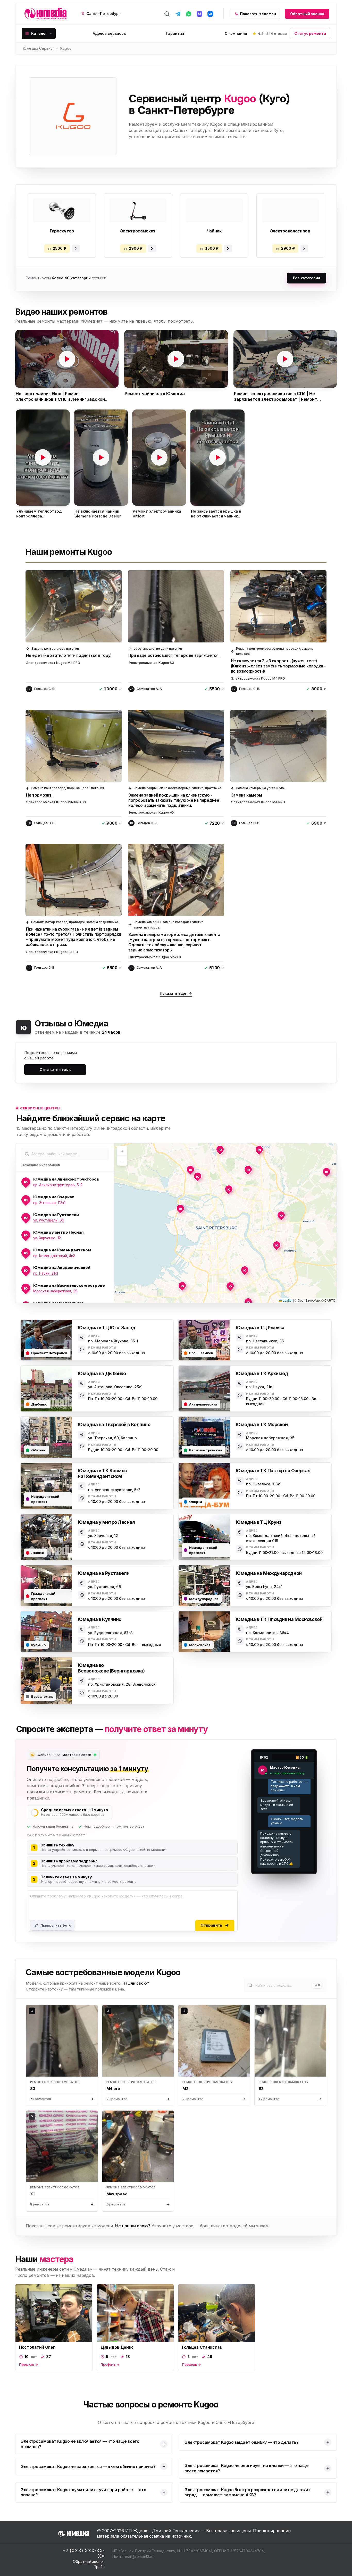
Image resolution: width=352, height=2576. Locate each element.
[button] (67, 359)
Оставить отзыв (55, 1070)
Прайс (99, 2567)
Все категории (307, 278)
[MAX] (199, 14)
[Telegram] (178, 14)
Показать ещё (173, 993)
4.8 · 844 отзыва (272, 34)
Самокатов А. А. (150, 689)
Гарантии (175, 33)
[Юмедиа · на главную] (45, 14)
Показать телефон (258, 14)
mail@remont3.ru (139, 2557)
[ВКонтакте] (210, 14)
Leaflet (287, 1300)
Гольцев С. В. (45, 689)
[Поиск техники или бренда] (167, 14)
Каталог (39, 33)
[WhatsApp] (189, 14)
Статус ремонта (310, 33)
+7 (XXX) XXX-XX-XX (84, 2553)
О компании (236, 33)
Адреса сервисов (109, 33)
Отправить (211, 1925)
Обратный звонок (307, 14)
